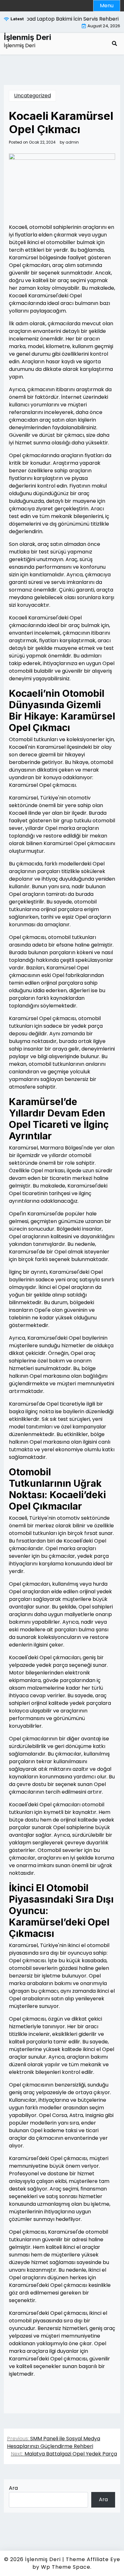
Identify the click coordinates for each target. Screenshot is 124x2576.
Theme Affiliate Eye (93, 2559)
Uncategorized (32, 96)
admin (72, 142)
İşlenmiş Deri (28, 37)
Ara (13, 2488)
